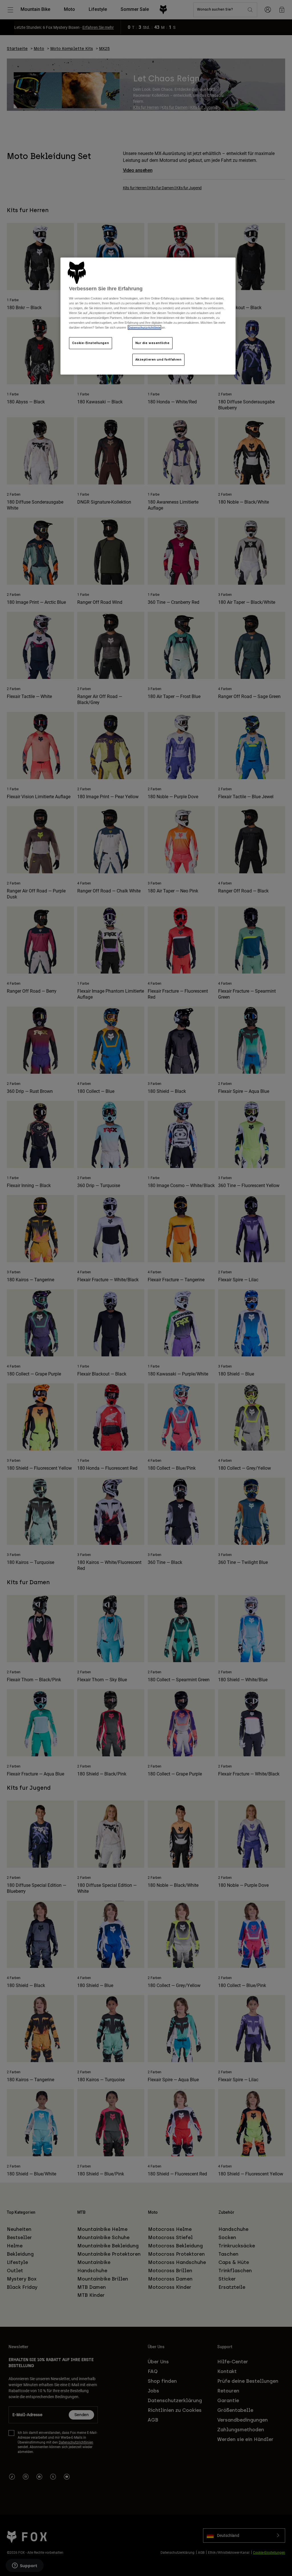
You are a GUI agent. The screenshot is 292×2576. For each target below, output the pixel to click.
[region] (148, 316)
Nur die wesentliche (153, 343)
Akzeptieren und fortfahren (159, 359)
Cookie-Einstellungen (91, 343)
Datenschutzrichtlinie (144, 327)
